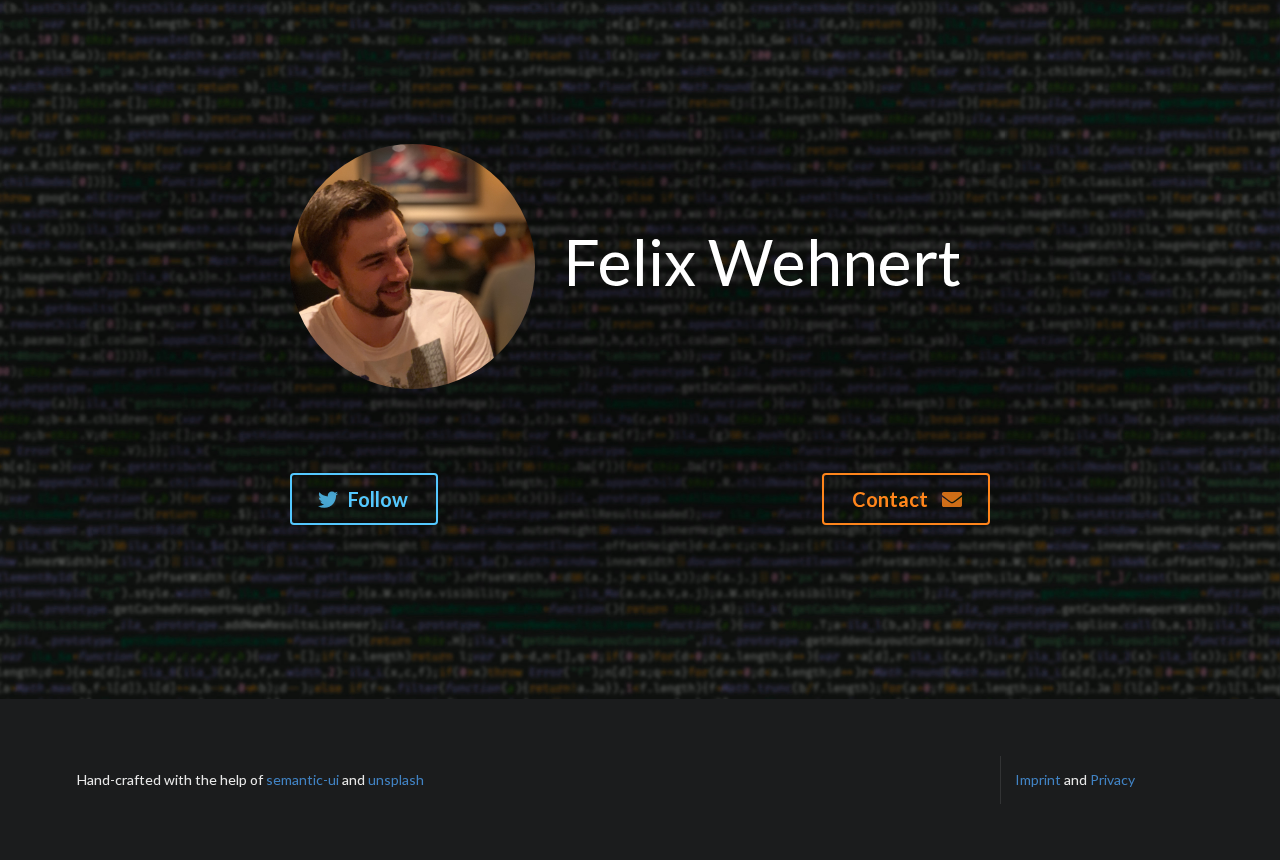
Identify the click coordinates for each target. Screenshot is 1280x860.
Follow (378, 499)
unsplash (396, 779)
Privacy (1112, 779)
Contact (892, 499)
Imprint (1038, 779)
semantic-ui (302, 779)
